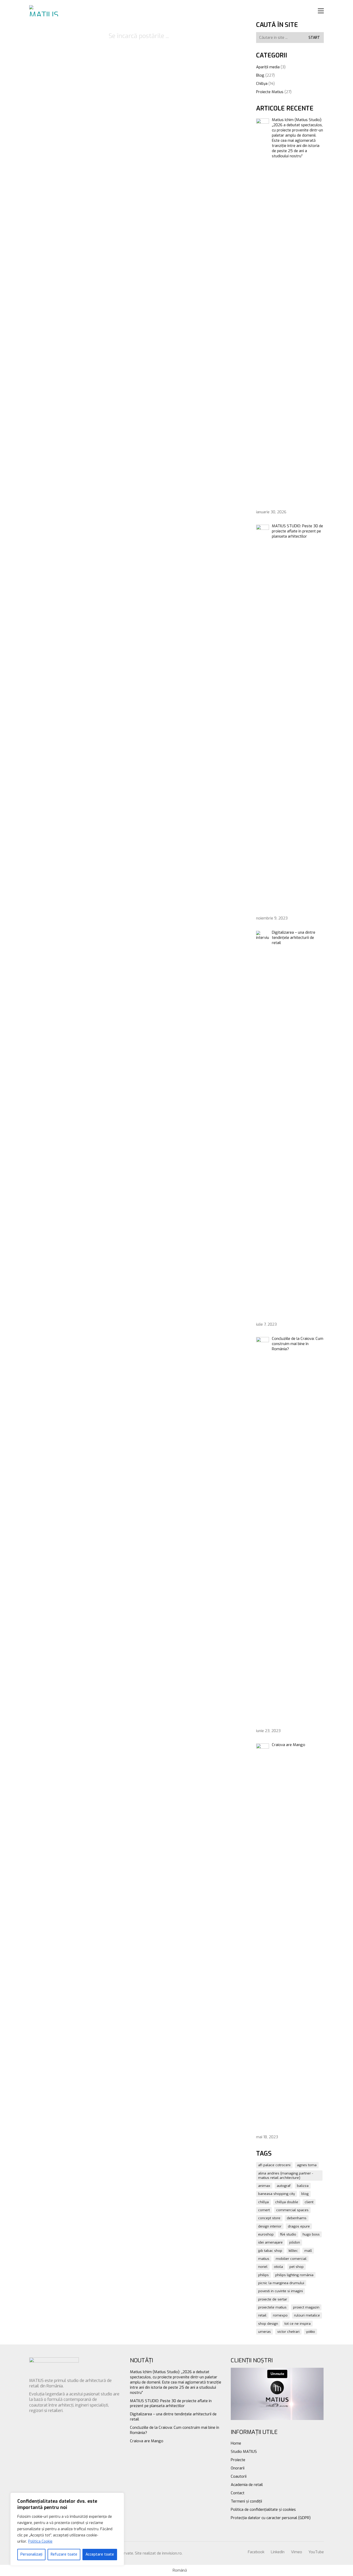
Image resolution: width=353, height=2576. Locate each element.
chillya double (287, 2202)
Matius (264, 2259)
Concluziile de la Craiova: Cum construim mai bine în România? (175, 2430)
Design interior (270, 2226)
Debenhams (297, 2218)
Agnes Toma (307, 2165)
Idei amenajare (270, 2242)
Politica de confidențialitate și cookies (263, 2510)
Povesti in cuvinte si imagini (281, 2291)
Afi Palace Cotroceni (274, 2165)
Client (309, 2202)
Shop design (268, 2324)
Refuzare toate (64, 2554)
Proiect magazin (306, 2307)
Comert (264, 2210)
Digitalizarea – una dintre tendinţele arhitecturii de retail (173, 2417)
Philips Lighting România (294, 2275)
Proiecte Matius (270, 92)
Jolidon (295, 2242)
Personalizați (31, 2554)
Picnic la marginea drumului (281, 2283)
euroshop (266, 2234)
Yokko (310, 2332)
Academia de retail (247, 2485)
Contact (238, 2493)
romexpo (280, 2315)
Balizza (303, 2186)
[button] (321, 11)
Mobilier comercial (291, 2259)
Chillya (262, 84)
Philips (263, 2275)
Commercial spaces (292, 2210)
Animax (264, 2186)
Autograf (284, 2186)
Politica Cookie (40, 2541)
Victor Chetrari (288, 2332)
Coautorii (239, 2476)
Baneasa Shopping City (277, 2194)
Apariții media (268, 67)
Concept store (269, 2218)
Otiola (278, 2267)
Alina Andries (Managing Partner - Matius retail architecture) (286, 2176)
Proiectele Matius (272, 2307)
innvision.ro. (172, 2553)
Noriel (263, 2267)
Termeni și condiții (246, 2501)
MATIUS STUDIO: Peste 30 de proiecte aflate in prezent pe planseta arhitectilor (171, 2403)
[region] (67, 2529)
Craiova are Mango (147, 2441)
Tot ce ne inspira (298, 2324)
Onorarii (238, 2468)
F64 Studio (288, 2234)
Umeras (264, 2332)
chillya (263, 2202)
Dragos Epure (299, 2226)
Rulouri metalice (307, 2315)
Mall (308, 2251)
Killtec (293, 2251)
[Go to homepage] (45, 11)
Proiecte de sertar (273, 2299)
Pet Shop (297, 2267)
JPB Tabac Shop (270, 2251)
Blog (260, 75)
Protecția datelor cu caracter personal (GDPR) (271, 2518)
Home (236, 2443)
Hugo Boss (311, 2234)
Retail (262, 2315)
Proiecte (238, 2460)
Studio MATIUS (244, 2452)
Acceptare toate (100, 2554)
